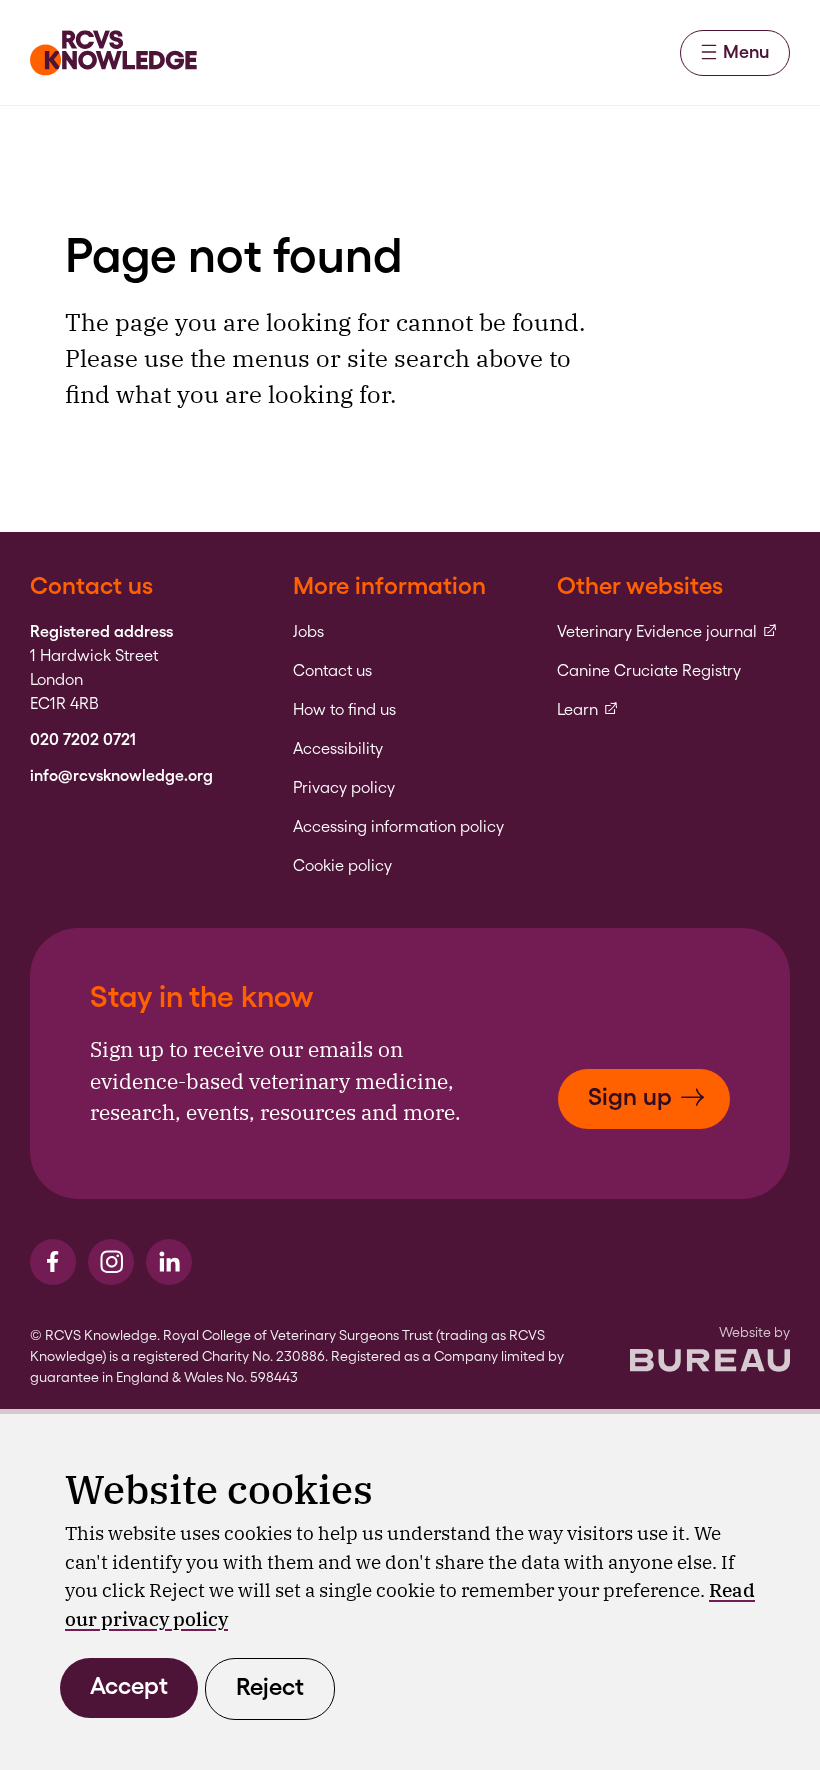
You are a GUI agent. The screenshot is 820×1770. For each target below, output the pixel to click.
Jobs (308, 632)
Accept (129, 1685)
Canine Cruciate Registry (649, 671)
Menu (746, 51)
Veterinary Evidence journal (667, 632)
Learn (588, 710)
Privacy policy (344, 788)
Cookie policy (342, 866)
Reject (270, 1686)
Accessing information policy (398, 827)
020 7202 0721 (83, 740)
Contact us (332, 671)
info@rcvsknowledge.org (121, 776)
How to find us (344, 710)
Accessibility (338, 749)
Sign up (630, 1096)
